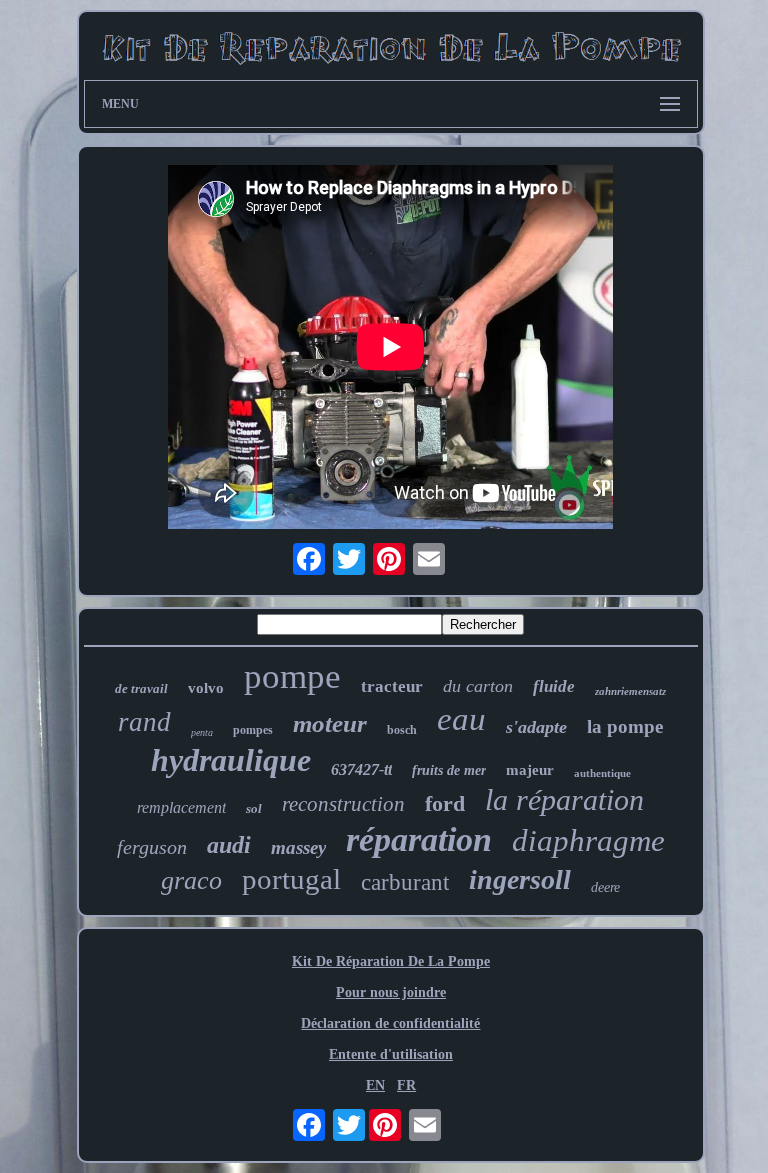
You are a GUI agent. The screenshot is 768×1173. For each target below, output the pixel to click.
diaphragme (588, 840)
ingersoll (520, 879)
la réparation (564, 799)
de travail (141, 688)
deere (605, 887)
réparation (419, 839)
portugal (291, 879)
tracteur (392, 686)
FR (406, 1085)
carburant (405, 882)
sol (254, 808)
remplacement (181, 807)
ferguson (152, 847)
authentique (602, 773)
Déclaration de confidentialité (390, 1023)
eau (461, 719)
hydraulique (231, 760)
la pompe (625, 726)
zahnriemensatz (630, 691)
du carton (478, 686)
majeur (530, 770)
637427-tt (361, 769)
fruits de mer (449, 770)
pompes (253, 730)
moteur (330, 723)
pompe (292, 676)
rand (144, 722)
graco (191, 880)
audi (229, 845)
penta (202, 732)
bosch (402, 730)
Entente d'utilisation (391, 1054)
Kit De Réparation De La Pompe (391, 961)
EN (375, 1085)
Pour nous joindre (391, 992)
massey (298, 847)
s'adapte (536, 727)
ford (445, 803)
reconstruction (343, 804)
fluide (554, 686)
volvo (206, 688)
